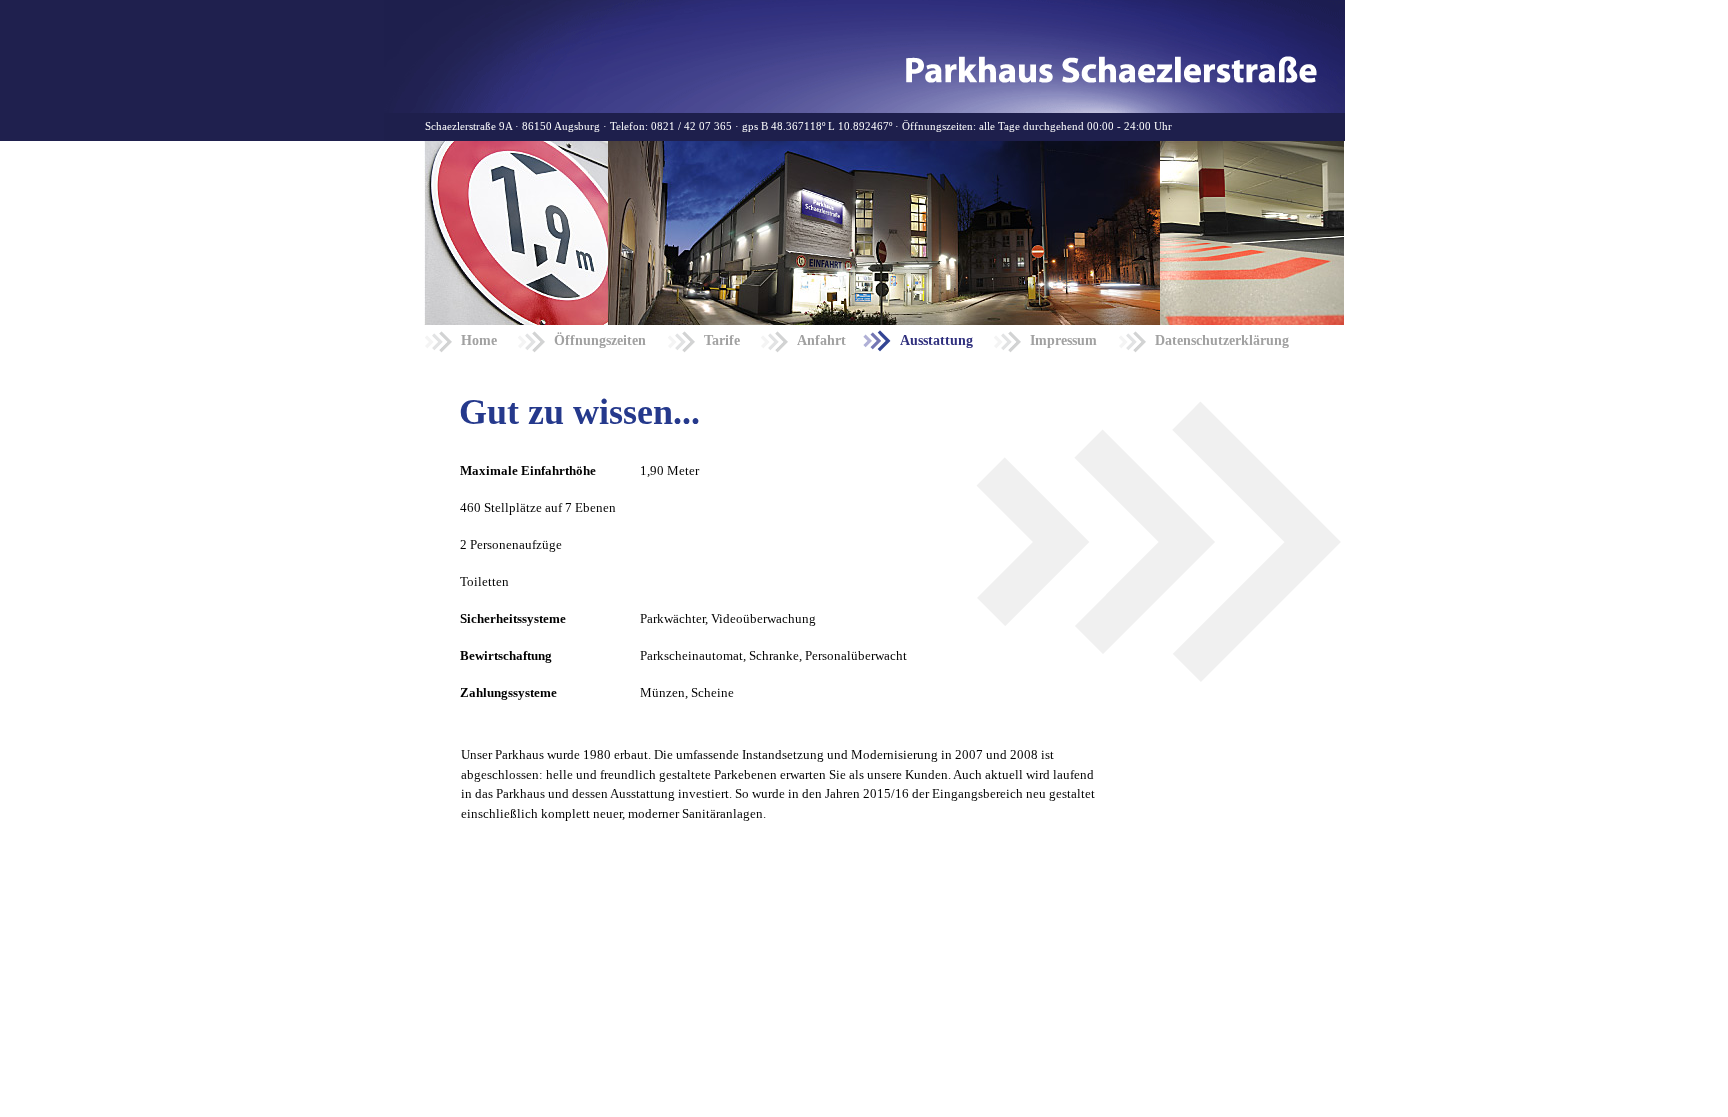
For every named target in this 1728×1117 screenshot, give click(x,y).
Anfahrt (821, 340)
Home (479, 340)
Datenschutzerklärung (1222, 340)
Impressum (1063, 340)
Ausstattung (936, 340)
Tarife (722, 340)
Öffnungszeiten (600, 340)
